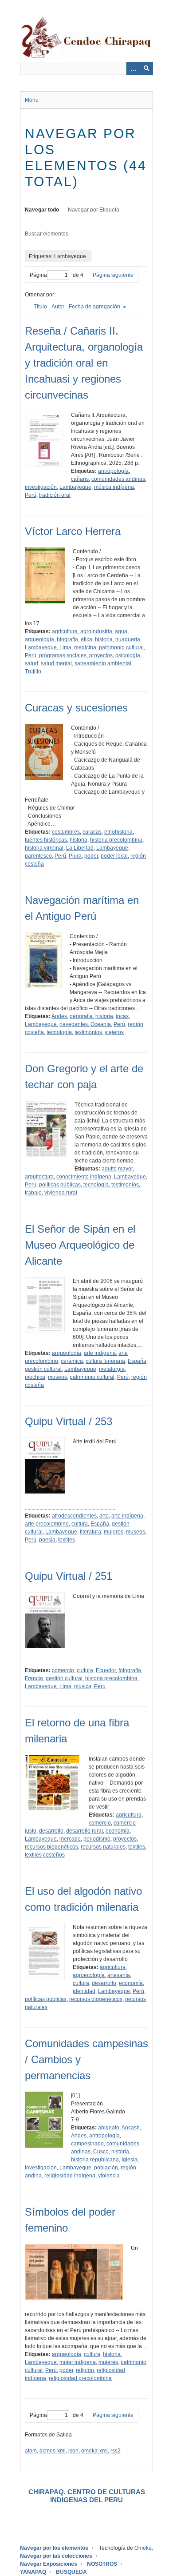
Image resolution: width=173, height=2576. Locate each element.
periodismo (97, 1839)
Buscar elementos (47, 234)
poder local (114, 856)
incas (122, 1016)
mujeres (114, 1532)
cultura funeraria (105, 1361)
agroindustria (96, 631)
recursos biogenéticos (51, 1847)
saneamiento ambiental (103, 663)
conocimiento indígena (84, 1177)
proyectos (101, 655)
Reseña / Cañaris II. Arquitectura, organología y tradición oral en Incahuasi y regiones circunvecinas (84, 363)
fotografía (130, 1670)
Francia (34, 1678)
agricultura (65, 631)
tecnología (59, 1032)
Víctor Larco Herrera (73, 531)
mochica (35, 1377)
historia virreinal (44, 848)
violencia (109, 2176)
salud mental (56, 663)
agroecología (89, 1975)
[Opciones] (133, 68)
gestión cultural (43, 1369)
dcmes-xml (53, 2451)
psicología (128, 655)
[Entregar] (146, 68)
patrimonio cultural (121, 647)
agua (121, 631)
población (106, 2168)
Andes (59, 1016)
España (137, 1361)
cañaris (80, 479)
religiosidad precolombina (80, 2378)
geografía (81, 1016)
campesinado (87, 2144)
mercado (70, 1839)
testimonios (88, 1032)
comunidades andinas (118, 479)
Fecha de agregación (95, 307)
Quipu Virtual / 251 (69, 1576)
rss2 (116, 2451)
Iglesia (130, 2160)
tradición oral (55, 495)
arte (104, 1516)
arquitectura (39, 1177)
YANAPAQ (33, 2572)
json (73, 2451)
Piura (75, 856)
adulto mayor (117, 1169)
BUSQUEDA (71, 2572)
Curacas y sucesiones (76, 708)
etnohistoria (118, 832)
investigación (41, 487)
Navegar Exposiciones (49, 2564)
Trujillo (33, 671)
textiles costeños (45, 1855)
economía (118, 1831)
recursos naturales (103, 1847)
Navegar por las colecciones (56, 2556)
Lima (65, 647)
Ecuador (106, 1670)
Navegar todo (42, 210)
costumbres (66, 832)
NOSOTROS (102, 2564)
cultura (80, 1524)
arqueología (39, 639)
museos (57, 1377)
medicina (85, 647)
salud (31, 663)
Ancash (131, 2128)
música (83, 1686)
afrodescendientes (74, 1516)
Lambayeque (75, 487)
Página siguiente (113, 275)
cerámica (72, 1361)
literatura (90, 1532)
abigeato (109, 2128)
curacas (92, 832)
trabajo (33, 1193)
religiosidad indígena (70, 2176)
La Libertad (80, 848)
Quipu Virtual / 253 (69, 1421)
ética (86, 639)
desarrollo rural (85, 1831)
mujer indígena (78, 2362)
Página (38, 275)
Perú (31, 495)
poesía (47, 1540)
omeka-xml (94, 2451)
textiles (67, 1540)
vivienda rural (61, 1193)
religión (85, 2370)
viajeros (114, 1032)
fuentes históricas (46, 840)
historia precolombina (116, 840)
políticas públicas (60, 1185)
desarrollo (51, 1831)
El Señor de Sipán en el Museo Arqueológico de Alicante (80, 1245)
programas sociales (63, 655)
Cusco (101, 2152)
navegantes (74, 1024)
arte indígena (100, 1353)
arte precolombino (47, 1524)
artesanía (119, 1975)
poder (91, 856)
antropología (113, 471)
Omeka (143, 2548)
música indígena (114, 487)
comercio (63, 1670)
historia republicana (95, 2160)
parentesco (38, 856)
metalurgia (112, 1369)
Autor (58, 307)
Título (40, 307)
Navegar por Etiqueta (94, 210)
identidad (84, 1991)
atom (31, 2451)
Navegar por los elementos (54, 2548)
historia (104, 639)
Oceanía (101, 1024)
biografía (67, 639)
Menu (32, 100)
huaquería (128, 639)
